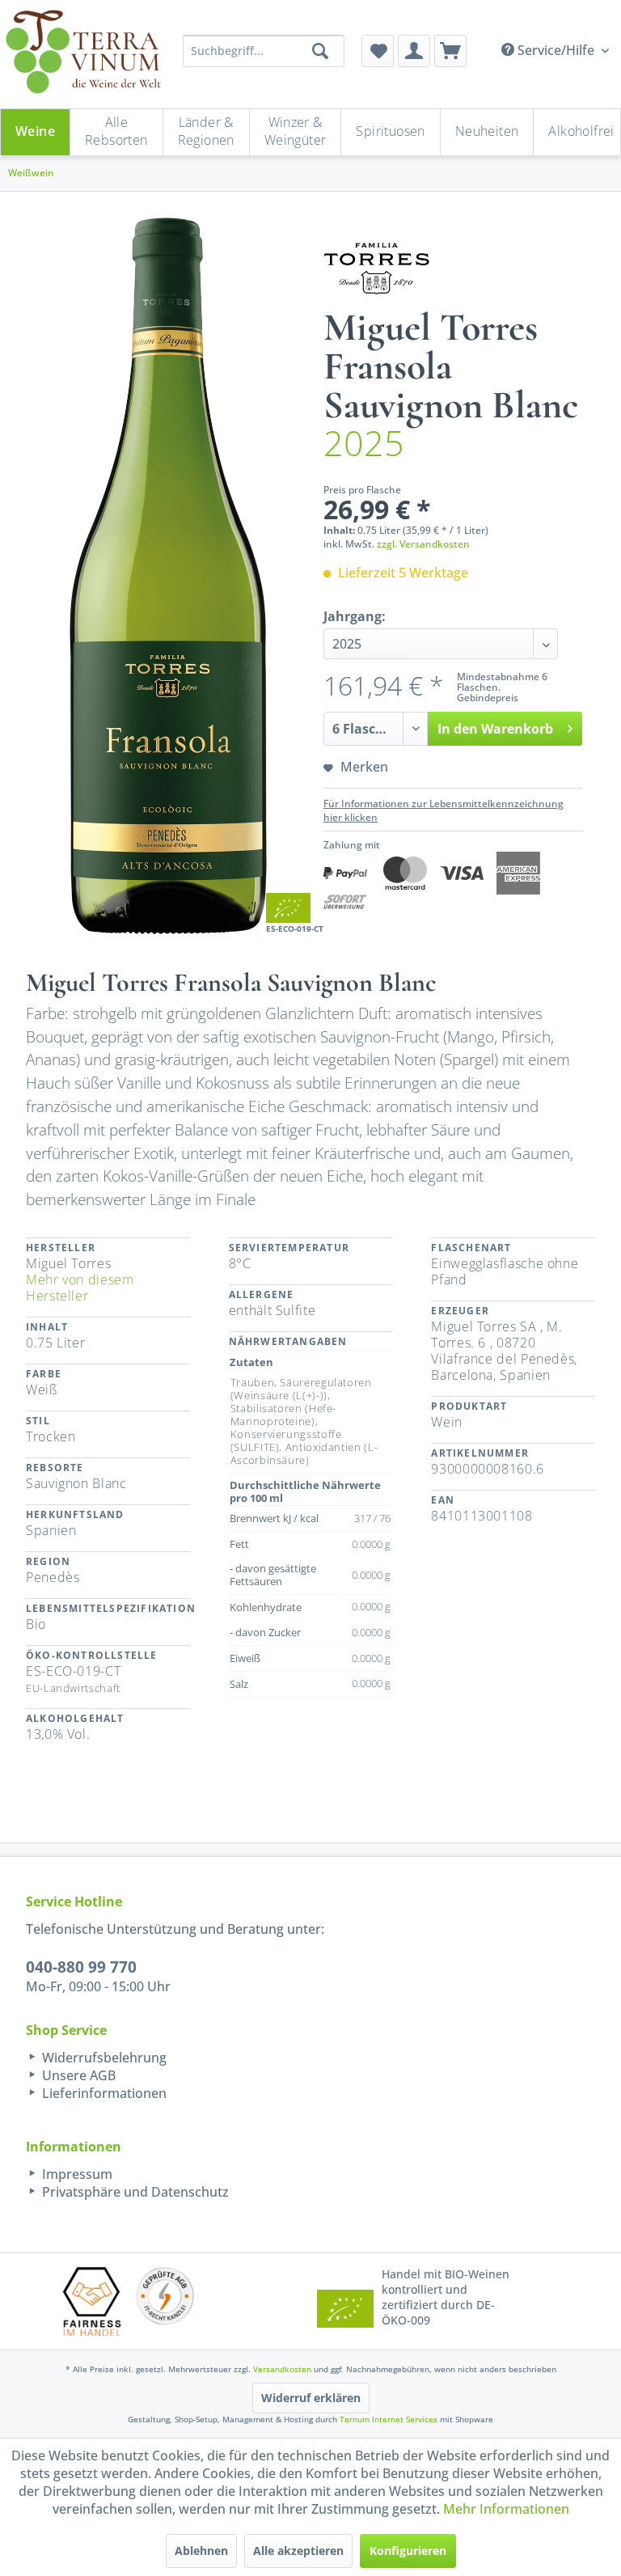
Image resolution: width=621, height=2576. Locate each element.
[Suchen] (320, 51)
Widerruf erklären (311, 2398)
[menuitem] (378, 51)
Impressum (76, 2174)
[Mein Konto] (414, 51)
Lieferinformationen (103, 2093)
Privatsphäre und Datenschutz (134, 2192)
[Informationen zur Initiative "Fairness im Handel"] (92, 2301)
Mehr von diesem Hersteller (80, 1288)
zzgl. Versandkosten (423, 544)
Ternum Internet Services (389, 2419)
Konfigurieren (408, 2551)
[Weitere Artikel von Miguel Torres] (376, 269)
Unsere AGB (77, 2075)
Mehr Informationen (506, 2509)
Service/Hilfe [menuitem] (556, 50)
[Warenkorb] (450, 51)
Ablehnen (201, 2551)
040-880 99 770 (81, 1967)
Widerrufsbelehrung (103, 2058)
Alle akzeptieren (298, 2551)
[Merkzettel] (378, 51)
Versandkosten (282, 2369)
